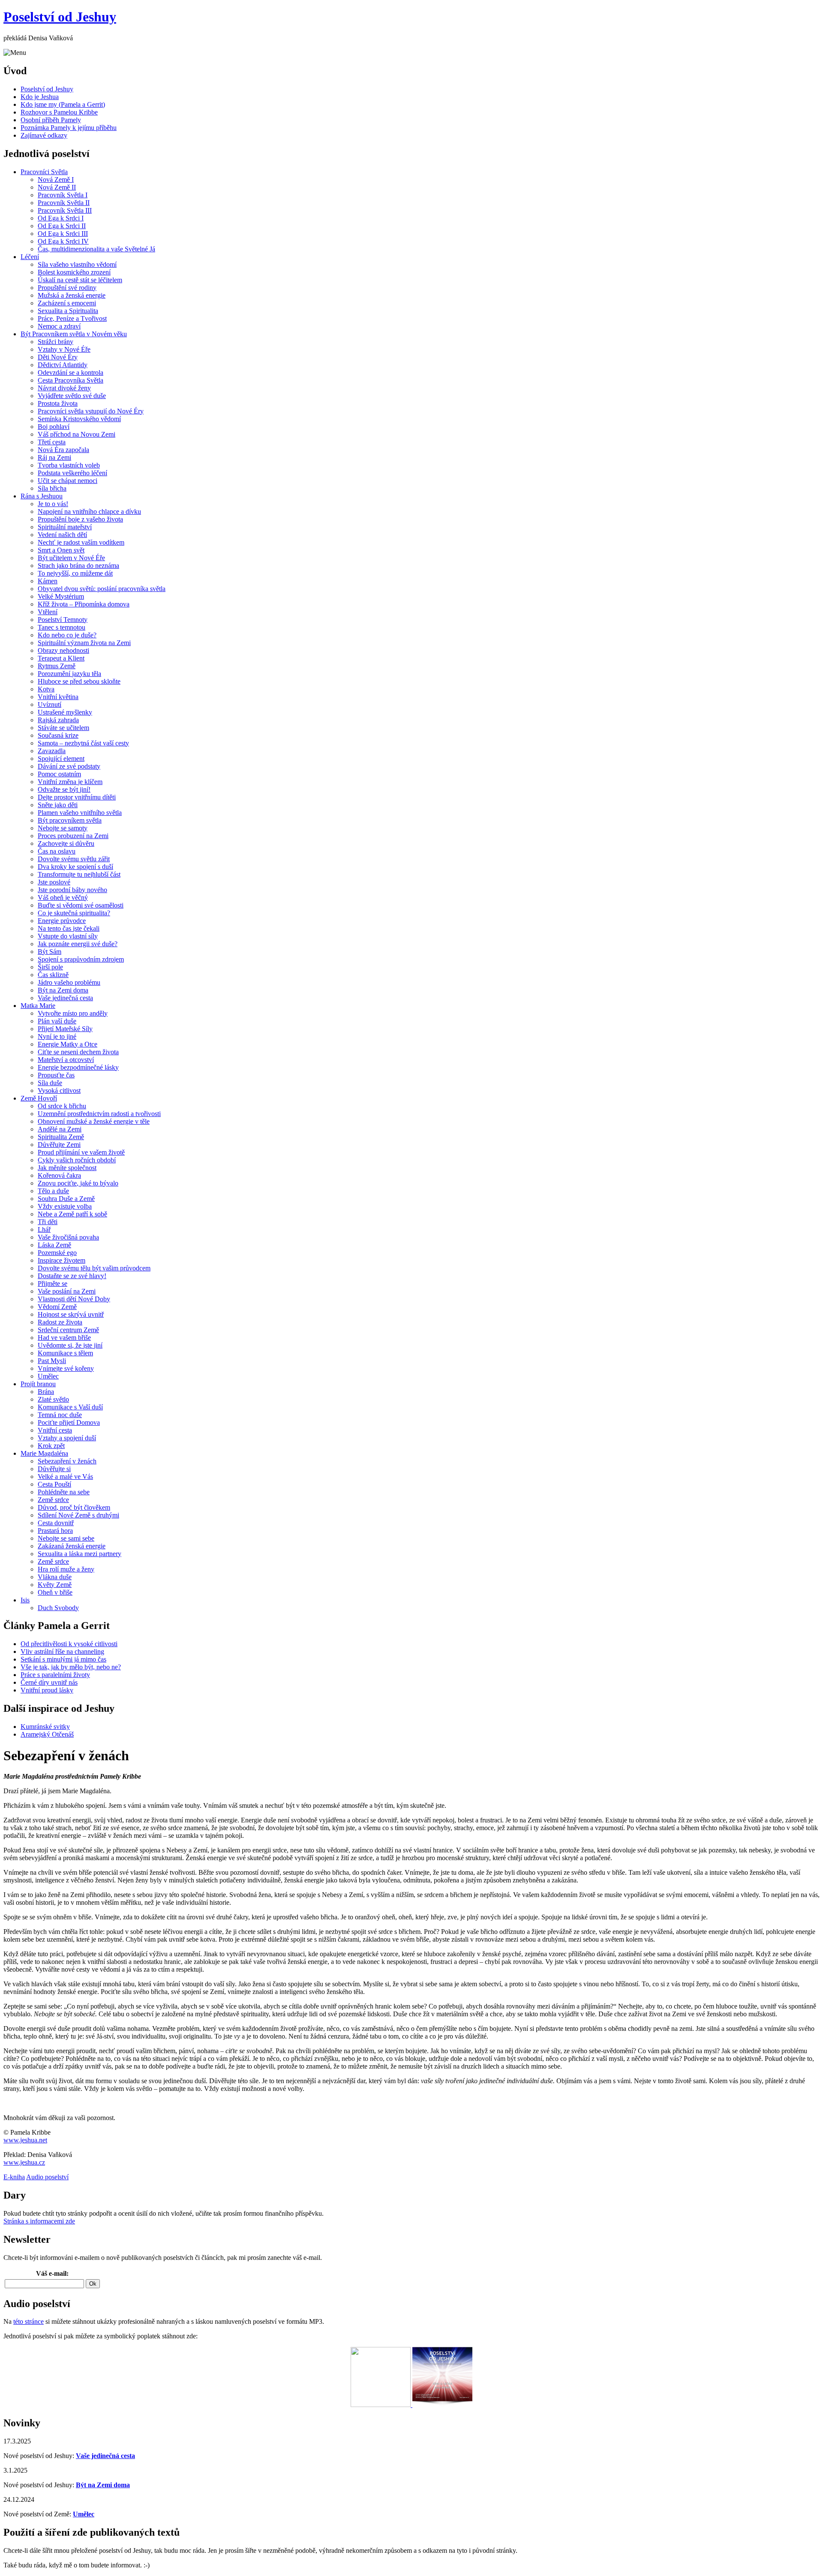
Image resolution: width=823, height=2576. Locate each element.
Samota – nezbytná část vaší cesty (83, 743)
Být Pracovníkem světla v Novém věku (74, 334)
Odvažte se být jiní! (64, 789)
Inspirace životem (62, 1260)
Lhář (44, 1229)
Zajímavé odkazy (44, 135)
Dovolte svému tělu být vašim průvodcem (94, 1268)
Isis (25, 1600)
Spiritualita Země (61, 1137)
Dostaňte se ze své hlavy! (72, 1276)
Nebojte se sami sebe (66, 1538)
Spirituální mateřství (65, 527)
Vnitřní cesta (55, 1430)
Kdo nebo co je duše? (67, 635)
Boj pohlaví (54, 427)
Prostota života (58, 403)
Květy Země (55, 1585)
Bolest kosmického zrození (74, 272)
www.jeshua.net (25, 2140)
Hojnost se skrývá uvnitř (71, 1314)
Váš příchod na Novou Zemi (77, 434)
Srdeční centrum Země (68, 1330)
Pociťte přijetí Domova (69, 1422)
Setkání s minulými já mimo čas (63, 1659)
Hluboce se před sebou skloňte (79, 681)
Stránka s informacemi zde (39, 2221)
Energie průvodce (62, 921)
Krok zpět (51, 1446)
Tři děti (48, 1222)
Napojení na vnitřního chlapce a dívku (89, 511)
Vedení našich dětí (62, 535)
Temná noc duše (60, 1415)
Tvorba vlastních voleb (69, 465)
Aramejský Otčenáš (47, 1734)
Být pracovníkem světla (70, 820)
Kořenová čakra (59, 1175)
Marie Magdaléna (44, 1453)
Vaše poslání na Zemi (67, 1291)
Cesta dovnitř (56, 1523)
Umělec (48, 1376)
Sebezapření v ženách (67, 1461)
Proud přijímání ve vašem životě (81, 1152)
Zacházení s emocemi (67, 303)
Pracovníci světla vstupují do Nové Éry (91, 411)
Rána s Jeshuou (42, 496)
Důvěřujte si (54, 1469)
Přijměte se (53, 1283)
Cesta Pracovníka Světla (71, 380)
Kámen (48, 581)
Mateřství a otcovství (66, 1060)
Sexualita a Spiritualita (68, 311)
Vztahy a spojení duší (67, 1438)
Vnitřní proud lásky (47, 1690)
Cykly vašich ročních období (77, 1160)
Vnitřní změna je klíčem (70, 782)
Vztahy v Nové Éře (64, 349)
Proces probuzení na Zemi (73, 836)
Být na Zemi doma (63, 990)
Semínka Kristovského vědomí (79, 419)
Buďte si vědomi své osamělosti (81, 905)
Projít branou (38, 1384)
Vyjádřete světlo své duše (72, 396)
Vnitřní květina (58, 697)
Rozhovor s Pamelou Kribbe (59, 112)
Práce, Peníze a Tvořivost (72, 318)
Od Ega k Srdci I (61, 218)
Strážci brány (56, 342)
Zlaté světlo (53, 1399)
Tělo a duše (53, 1191)
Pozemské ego (57, 1253)
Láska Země (54, 1245)
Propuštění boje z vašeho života (80, 519)
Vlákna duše (55, 1577)
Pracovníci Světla (44, 172)
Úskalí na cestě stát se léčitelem (80, 280)
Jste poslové (54, 882)
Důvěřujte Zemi (59, 1145)
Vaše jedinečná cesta (65, 998)
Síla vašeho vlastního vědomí (77, 264)
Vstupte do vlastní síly (68, 936)
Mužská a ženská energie (72, 295)
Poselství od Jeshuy (60, 17)
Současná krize (58, 735)
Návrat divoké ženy (64, 388)
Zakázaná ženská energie (72, 1546)
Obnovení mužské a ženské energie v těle (94, 1121)
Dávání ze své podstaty (69, 766)
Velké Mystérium (61, 596)
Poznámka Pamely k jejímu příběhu (69, 128)
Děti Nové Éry (58, 357)
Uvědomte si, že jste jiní (70, 1345)
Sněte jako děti (58, 805)
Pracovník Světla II (64, 203)
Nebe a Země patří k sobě (72, 1214)
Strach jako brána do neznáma (78, 566)
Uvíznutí (50, 704)
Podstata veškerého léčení (72, 473)
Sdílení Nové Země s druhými (78, 1515)
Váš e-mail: (52, 2273)
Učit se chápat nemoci (68, 481)
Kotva (46, 689)
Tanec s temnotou (62, 627)
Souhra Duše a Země (66, 1199)
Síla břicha (52, 488)
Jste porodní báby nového (72, 890)
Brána (46, 1392)
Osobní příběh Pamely (51, 120)
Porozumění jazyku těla (69, 674)
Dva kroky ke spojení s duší (75, 867)
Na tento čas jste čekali (69, 928)
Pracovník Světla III (65, 210)
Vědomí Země (57, 1307)
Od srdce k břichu (62, 1106)
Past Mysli (52, 1361)
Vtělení (48, 612)
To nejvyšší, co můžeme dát (75, 573)
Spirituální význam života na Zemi (84, 643)
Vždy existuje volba (65, 1206)
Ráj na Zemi (54, 457)
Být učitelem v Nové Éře (71, 558)
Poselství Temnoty (63, 620)
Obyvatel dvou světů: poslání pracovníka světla (102, 589)
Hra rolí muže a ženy (66, 1569)
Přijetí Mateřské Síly (65, 1029)
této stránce (29, 2321)
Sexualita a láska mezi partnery (80, 1554)
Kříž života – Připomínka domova (84, 604)
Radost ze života (60, 1322)
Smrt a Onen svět (61, 550)
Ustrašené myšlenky (65, 712)
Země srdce (53, 1500)
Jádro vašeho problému (69, 982)
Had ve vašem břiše (64, 1338)
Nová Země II (57, 187)
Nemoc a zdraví (59, 326)
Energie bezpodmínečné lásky (78, 1067)
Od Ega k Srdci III (63, 234)
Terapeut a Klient (61, 658)
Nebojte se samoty (63, 828)
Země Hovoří (39, 1098)
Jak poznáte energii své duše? (78, 944)
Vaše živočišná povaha (68, 1237)
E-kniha (14, 2177)
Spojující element (61, 759)
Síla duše (50, 1083)
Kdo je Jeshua (40, 97)
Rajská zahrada (58, 720)
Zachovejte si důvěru (66, 843)
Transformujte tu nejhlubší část (79, 874)
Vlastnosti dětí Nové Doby (74, 1299)
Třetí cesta (52, 442)
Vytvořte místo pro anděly (73, 1013)
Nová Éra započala (63, 450)
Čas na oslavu (57, 851)
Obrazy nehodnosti (63, 650)
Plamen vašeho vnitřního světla (80, 813)
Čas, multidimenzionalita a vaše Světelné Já (96, 249)
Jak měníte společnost (67, 1168)
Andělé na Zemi (60, 1129)
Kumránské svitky (45, 1727)
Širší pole (50, 967)
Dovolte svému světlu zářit (74, 859)
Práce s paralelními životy (55, 1675)
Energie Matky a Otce (68, 1044)
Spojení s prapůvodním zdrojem (81, 959)
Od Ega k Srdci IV (63, 241)
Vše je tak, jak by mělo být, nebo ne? (71, 1667)
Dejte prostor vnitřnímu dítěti (77, 797)
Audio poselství (47, 2177)
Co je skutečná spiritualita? (74, 913)
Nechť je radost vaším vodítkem (81, 542)
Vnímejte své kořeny (66, 1368)
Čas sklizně (53, 975)
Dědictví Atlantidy (63, 365)
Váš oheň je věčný (63, 897)
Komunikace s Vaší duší (70, 1407)
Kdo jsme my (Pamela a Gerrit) (63, 104)
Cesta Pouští (54, 1484)
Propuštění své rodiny (67, 288)
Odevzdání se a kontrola (71, 373)
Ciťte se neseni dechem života (78, 1052)
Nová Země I (56, 179)
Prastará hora (55, 1531)
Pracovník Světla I (63, 195)
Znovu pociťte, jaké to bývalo (78, 1183)
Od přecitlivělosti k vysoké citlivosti (69, 1644)
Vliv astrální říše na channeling (62, 1651)
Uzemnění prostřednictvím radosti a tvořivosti (99, 1114)
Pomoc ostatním (59, 774)
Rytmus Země (57, 666)
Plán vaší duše (57, 1021)
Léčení (30, 257)
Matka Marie (38, 1006)
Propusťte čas (56, 1075)
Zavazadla (52, 751)
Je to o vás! (53, 504)
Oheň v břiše (55, 1592)
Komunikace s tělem (65, 1353)
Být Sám (50, 952)
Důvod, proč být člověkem (74, 1507)
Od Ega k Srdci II (62, 226)
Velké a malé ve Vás (65, 1477)
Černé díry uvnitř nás (49, 1682)
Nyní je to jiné (57, 1036)
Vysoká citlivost (59, 1090)
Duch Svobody (58, 1608)
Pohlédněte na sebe (64, 1492)
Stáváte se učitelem (63, 728)
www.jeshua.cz (24, 2162)
